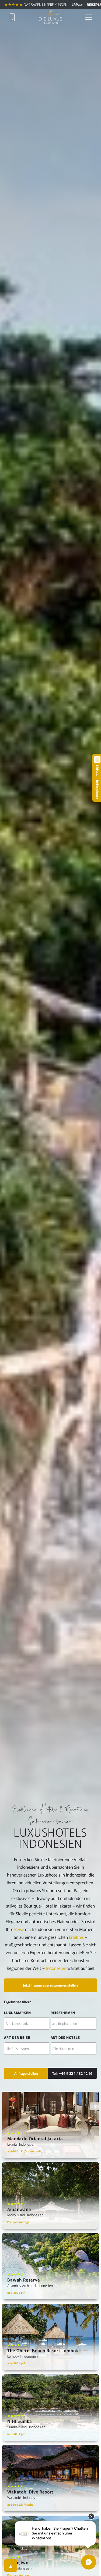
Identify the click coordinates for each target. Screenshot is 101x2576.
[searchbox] (27, 2023)
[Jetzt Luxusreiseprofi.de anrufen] (12, 17)
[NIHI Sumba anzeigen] (50, 2407)
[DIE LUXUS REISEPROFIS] (50, 17)
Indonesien (56, 1968)
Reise (19, 1929)
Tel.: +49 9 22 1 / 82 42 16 (72, 2073)
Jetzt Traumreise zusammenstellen (50, 1985)
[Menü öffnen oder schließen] (89, 17)
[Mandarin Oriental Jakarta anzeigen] (50, 2125)
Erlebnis (76, 1937)
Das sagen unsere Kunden (46, 4)
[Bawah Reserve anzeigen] (50, 2266)
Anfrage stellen (26, 2073)
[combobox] (27, 2023)
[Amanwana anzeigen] (50, 2196)
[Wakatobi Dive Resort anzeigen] (50, 2478)
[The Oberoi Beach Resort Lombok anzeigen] (50, 2337)
